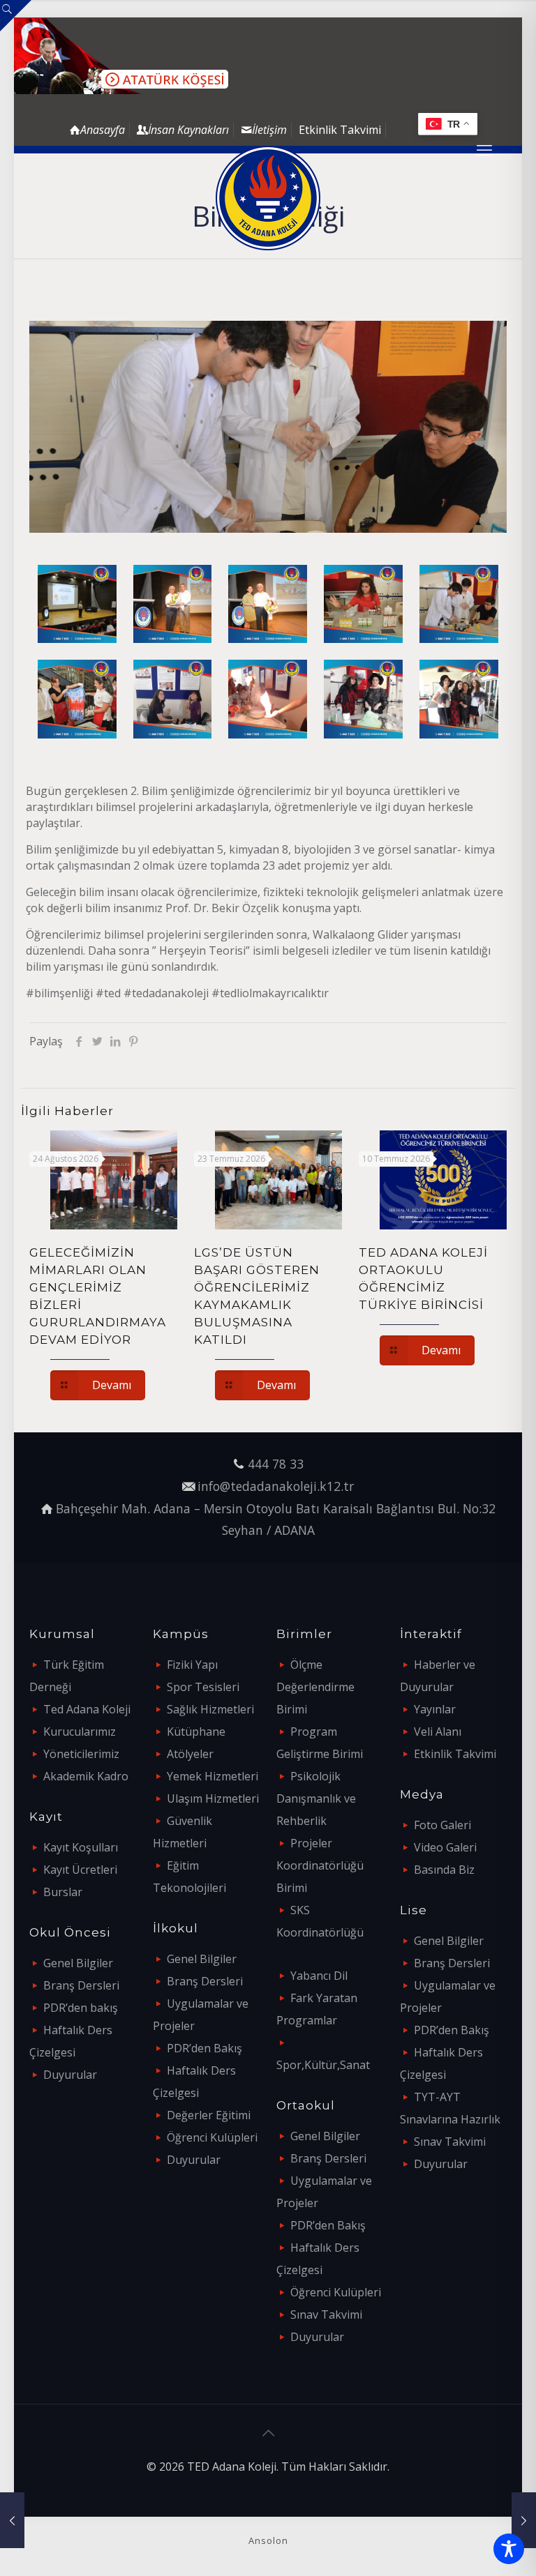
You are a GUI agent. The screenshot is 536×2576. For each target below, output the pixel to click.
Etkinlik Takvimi (340, 130)
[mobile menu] (484, 149)
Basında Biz (444, 1870)
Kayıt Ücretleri (80, 1870)
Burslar (63, 1892)
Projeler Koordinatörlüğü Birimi (320, 1865)
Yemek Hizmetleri (213, 1776)
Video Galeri (445, 1847)
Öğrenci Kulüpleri (212, 2137)
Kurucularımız (80, 1732)
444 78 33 (276, 1464)
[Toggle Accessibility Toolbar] (509, 2549)
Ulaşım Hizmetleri (213, 1798)
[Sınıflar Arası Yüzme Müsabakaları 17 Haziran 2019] (12, 2520)
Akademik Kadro (86, 1776)
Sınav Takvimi (326, 2314)
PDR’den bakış (81, 2008)
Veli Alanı (438, 1732)
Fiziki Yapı (192, 1665)
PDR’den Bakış (204, 2048)
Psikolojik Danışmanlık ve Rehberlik (316, 1798)
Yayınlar (435, 1709)
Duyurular (70, 2075)
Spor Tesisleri (203, 1687)
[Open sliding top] (16, 16)
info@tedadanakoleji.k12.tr (276, 1486)
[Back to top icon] (268, 2433)
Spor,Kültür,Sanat (323, 2065)
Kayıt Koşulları (81, 1847)
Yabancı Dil (319, 1976)
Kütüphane (196, 1732)
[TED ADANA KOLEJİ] (268, 198)
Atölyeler (190, 1754)
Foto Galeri (442, 1825)
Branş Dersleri (81, 1985)
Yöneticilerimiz (81, 1754)
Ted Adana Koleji (87, 1709)
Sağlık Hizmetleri (210, 1709)
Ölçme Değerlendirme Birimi (315, 1687)
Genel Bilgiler (78, 1963)
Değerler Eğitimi (209, 2115)
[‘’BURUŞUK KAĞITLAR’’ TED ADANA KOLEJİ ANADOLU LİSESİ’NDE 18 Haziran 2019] (524, 2520)
